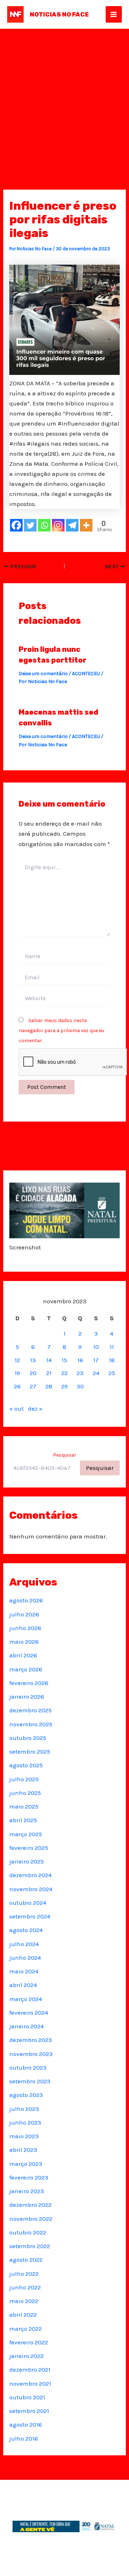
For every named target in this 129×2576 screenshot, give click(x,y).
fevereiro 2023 (29, 2177)
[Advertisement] (64, 97)
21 (49, 1373)
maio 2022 (24, 2301)
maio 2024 (24, 1971)
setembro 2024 (30, 1916)
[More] (86, 525)
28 (49, 1386)
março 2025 (26, 1834)
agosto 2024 (26, 1930)
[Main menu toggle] (114, 14)
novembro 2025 (31, 1724)
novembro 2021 (30, 2384)
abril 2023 (23, 2150)
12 (17, 1360)
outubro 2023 (28, 2067)
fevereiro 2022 (29, 2342)
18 (112, 1360)
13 (33, 1360)
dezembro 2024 (30, 1875)
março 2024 (26, 1999)
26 (17, 1386)
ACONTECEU (86, 674)
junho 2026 (25, 1628)
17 (96, 1360)
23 (80, 1373)
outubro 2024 (28, 1903)
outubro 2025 (28, 1738)
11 (112, 1347)
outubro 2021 (27, 2397)
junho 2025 (25, 1793)
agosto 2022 (26, 2260)
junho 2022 (25, 2287)
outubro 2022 (28, 2232)
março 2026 (26, 1669)
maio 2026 (24, 1642)
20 (33, 1373)
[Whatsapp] (44, 525)
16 (80, 1360)
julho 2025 (24, 1779)
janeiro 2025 (27, 1861)
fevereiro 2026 (29, 1683)
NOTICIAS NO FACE (59, 14)
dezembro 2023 (31, 2040)
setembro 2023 (30, 2081)
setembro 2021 (29, 2411)
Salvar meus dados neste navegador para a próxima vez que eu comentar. (61, 1031)
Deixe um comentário (43, 674)
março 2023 (26, 2164)
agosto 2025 (26, 1765)
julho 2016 (24, 2438)
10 (96, 1347)
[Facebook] (16, 525)
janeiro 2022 (27, 2356)
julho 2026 (24, 1614)
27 (33, 1386)
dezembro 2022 (30, 2205)
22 (64, 1373)
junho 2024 (25, 1958)
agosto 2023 (26, 2095)
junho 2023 (25, 2122)
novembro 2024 (31, 1889)
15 (64, 1360)
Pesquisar (65, 1455)
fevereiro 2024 (29, 2013)
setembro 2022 (30, 2246)
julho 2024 (24, 1944)
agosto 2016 (26, 2424)
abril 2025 (23, 1820)
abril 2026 (23, 1655)
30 (80, 1386)
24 (96, 1373)
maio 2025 (24, 1806)
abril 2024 (23, 1985)
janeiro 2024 (27, 2026)
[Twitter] (30, 525)
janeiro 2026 (27, 1697)
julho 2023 (24, 2109)
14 (49, 1360)
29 (64, 1386)
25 (112, 1373)
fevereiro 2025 (29, 1848)
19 (17, 1373)
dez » (35, 1408)
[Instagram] (58, 525)
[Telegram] (72, 525)
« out (16, 1408)
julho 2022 (24, 2274)
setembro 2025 (30, 1751)
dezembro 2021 (30, 2370)
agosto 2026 (26, 1600)
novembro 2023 (31, 2054)
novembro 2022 (31, 2219)
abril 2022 (23, 2315)
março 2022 (26, 2329)
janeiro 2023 (27, 2191)
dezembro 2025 (30, 1710)
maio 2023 (24, 2136)
